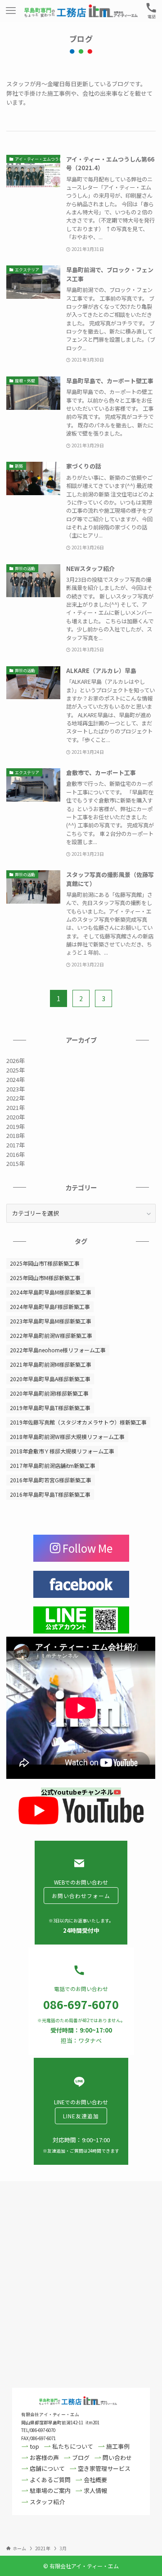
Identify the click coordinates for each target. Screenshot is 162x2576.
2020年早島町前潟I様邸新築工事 (49, 1393)
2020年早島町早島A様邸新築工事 (50, 1379)
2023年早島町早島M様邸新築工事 (51, 1321)
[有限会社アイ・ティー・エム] (81, 11)
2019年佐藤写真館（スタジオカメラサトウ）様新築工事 (78, 1422)
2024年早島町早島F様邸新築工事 (50, 1307)
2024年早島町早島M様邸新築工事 (51, 1292)
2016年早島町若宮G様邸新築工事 (51, 1480)
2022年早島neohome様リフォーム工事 (58, 1350)
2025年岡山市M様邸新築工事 (45, 1278)
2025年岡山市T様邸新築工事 (45, 1263)
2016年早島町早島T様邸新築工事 (50, 1494)
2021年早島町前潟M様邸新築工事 (51, 1364)
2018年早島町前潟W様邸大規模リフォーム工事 (67, 1437)
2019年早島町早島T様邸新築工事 (50, 1408)
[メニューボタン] (11, 11)
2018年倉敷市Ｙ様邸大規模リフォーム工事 (62, 1451)
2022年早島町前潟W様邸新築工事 (51, 1335)
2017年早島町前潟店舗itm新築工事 (53, 1465)
